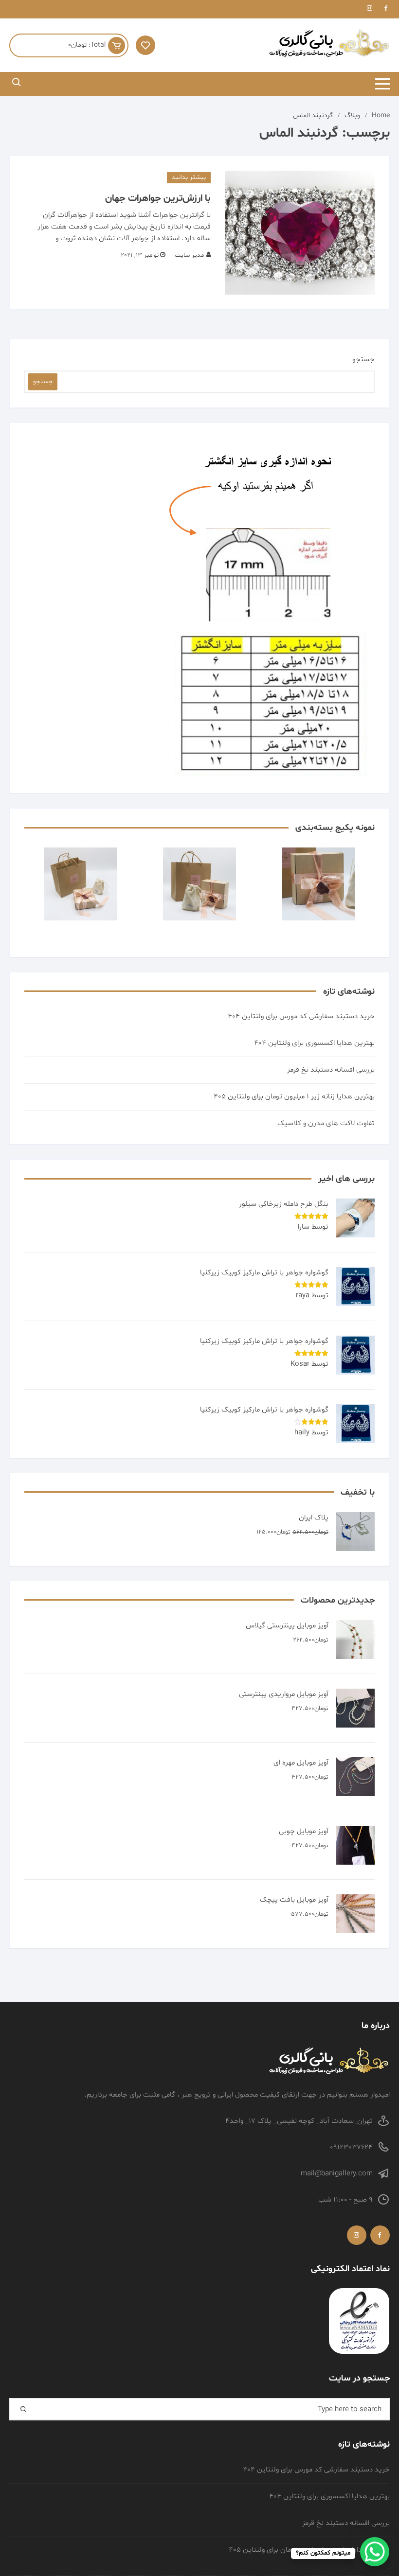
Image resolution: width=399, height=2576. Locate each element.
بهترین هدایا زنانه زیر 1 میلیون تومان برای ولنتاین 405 (294, 1097)
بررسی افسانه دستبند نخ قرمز (331, 1070)
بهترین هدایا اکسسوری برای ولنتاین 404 (314, 1043)
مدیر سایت (189, 255)
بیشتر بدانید (189, 177)
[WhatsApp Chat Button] (375, 2552)
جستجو (363, 360)
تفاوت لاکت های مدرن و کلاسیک (326, 1123)
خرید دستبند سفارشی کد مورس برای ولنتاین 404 (301, 1016)
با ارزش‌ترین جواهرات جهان (158, 198)
